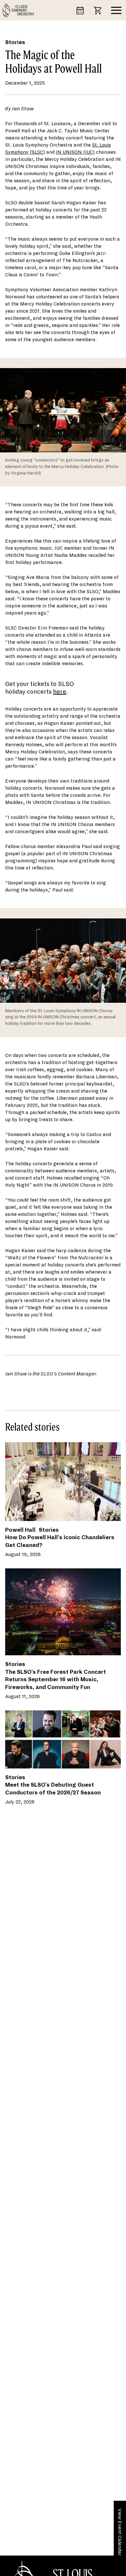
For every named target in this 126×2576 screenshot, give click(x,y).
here (60, 692)
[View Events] (83, 10)
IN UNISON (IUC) (75, 152)
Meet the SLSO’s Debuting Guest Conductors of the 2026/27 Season (53, 1789)
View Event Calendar (120, 2532)
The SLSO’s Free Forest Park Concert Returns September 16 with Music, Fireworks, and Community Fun (56, 1680)
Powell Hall (20, 1530)
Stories (15, 42)
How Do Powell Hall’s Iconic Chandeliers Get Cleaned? (60, 1541)
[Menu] (116, 10)
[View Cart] (100, 10)
